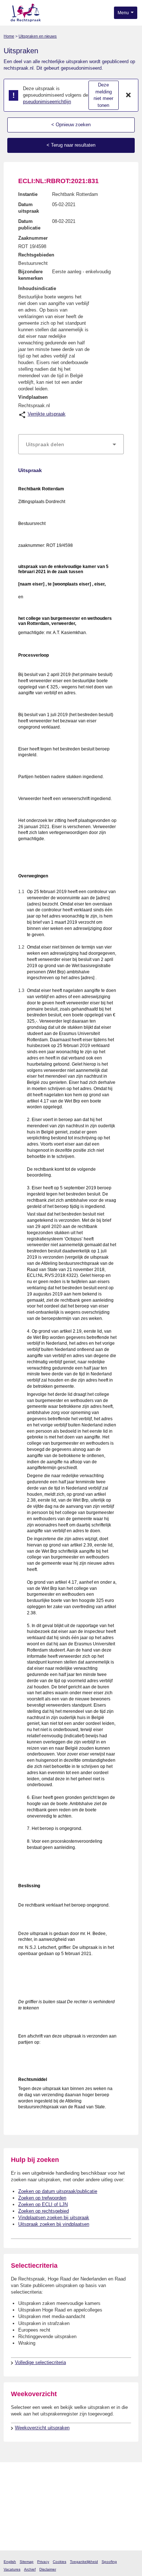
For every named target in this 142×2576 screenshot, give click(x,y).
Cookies (60, 2562)
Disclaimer (48, 2569)
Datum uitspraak (29, 208)
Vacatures (12, 2569)
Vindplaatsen (33, 397)
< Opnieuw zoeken (71, 125)
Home (9, 36)
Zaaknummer (33, 238)
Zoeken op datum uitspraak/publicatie (58, 2191)
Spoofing (109, 2562)
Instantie (28, 194)
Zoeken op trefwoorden (42, 2198)
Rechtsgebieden (36, 255)
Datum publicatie (29, 225)
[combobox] (71, 444)
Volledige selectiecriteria (40, 2362)
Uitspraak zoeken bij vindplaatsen (54, 2224)
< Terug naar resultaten (71, 145)
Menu (124, 13)
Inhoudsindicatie (37, 288)
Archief (30, 2569)
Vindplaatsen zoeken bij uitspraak (54, 2218)
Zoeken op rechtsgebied (44, 2211)
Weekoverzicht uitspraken (42, 2428)
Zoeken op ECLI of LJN (43, 2204)
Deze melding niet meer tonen (103, 95)
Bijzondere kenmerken (31, 275)
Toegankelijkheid (84, 2562)
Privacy (43, 2562)
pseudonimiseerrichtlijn (47, 102)
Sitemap (27, 2562)
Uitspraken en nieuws (38, 36)
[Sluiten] (129, 95)
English (10, 2562)
